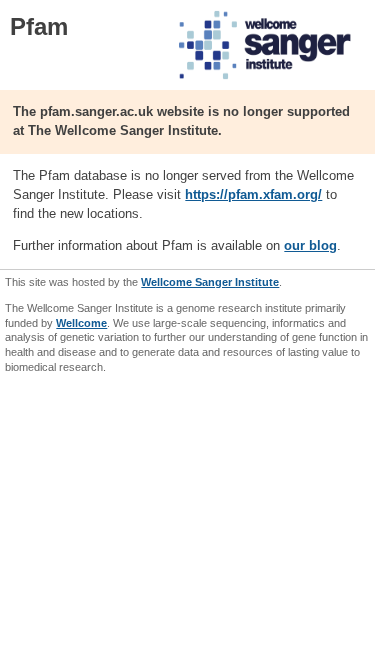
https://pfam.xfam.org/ (253, 194)
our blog (310, 245)
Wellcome (81, 323)
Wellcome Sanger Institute (210, 282)
